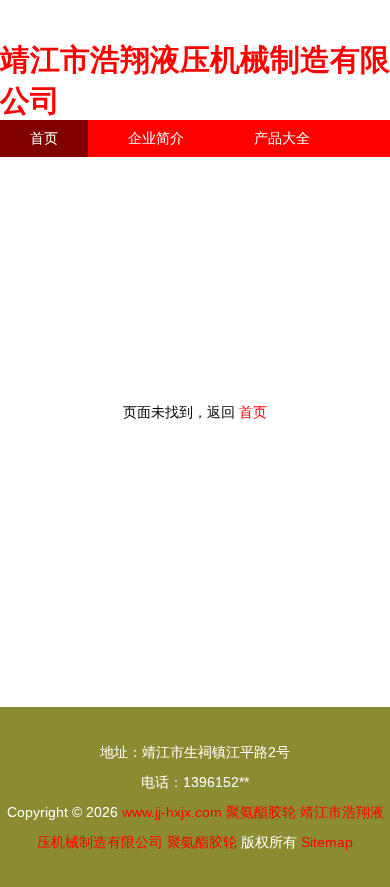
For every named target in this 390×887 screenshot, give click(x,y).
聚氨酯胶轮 (261, 812)
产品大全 (282, 138)
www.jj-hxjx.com (172, 812)
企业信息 (184, 175)
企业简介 (156, 138)
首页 (44, 138)
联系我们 (58, 175)
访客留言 (310, 175)
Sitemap (327, 842)
